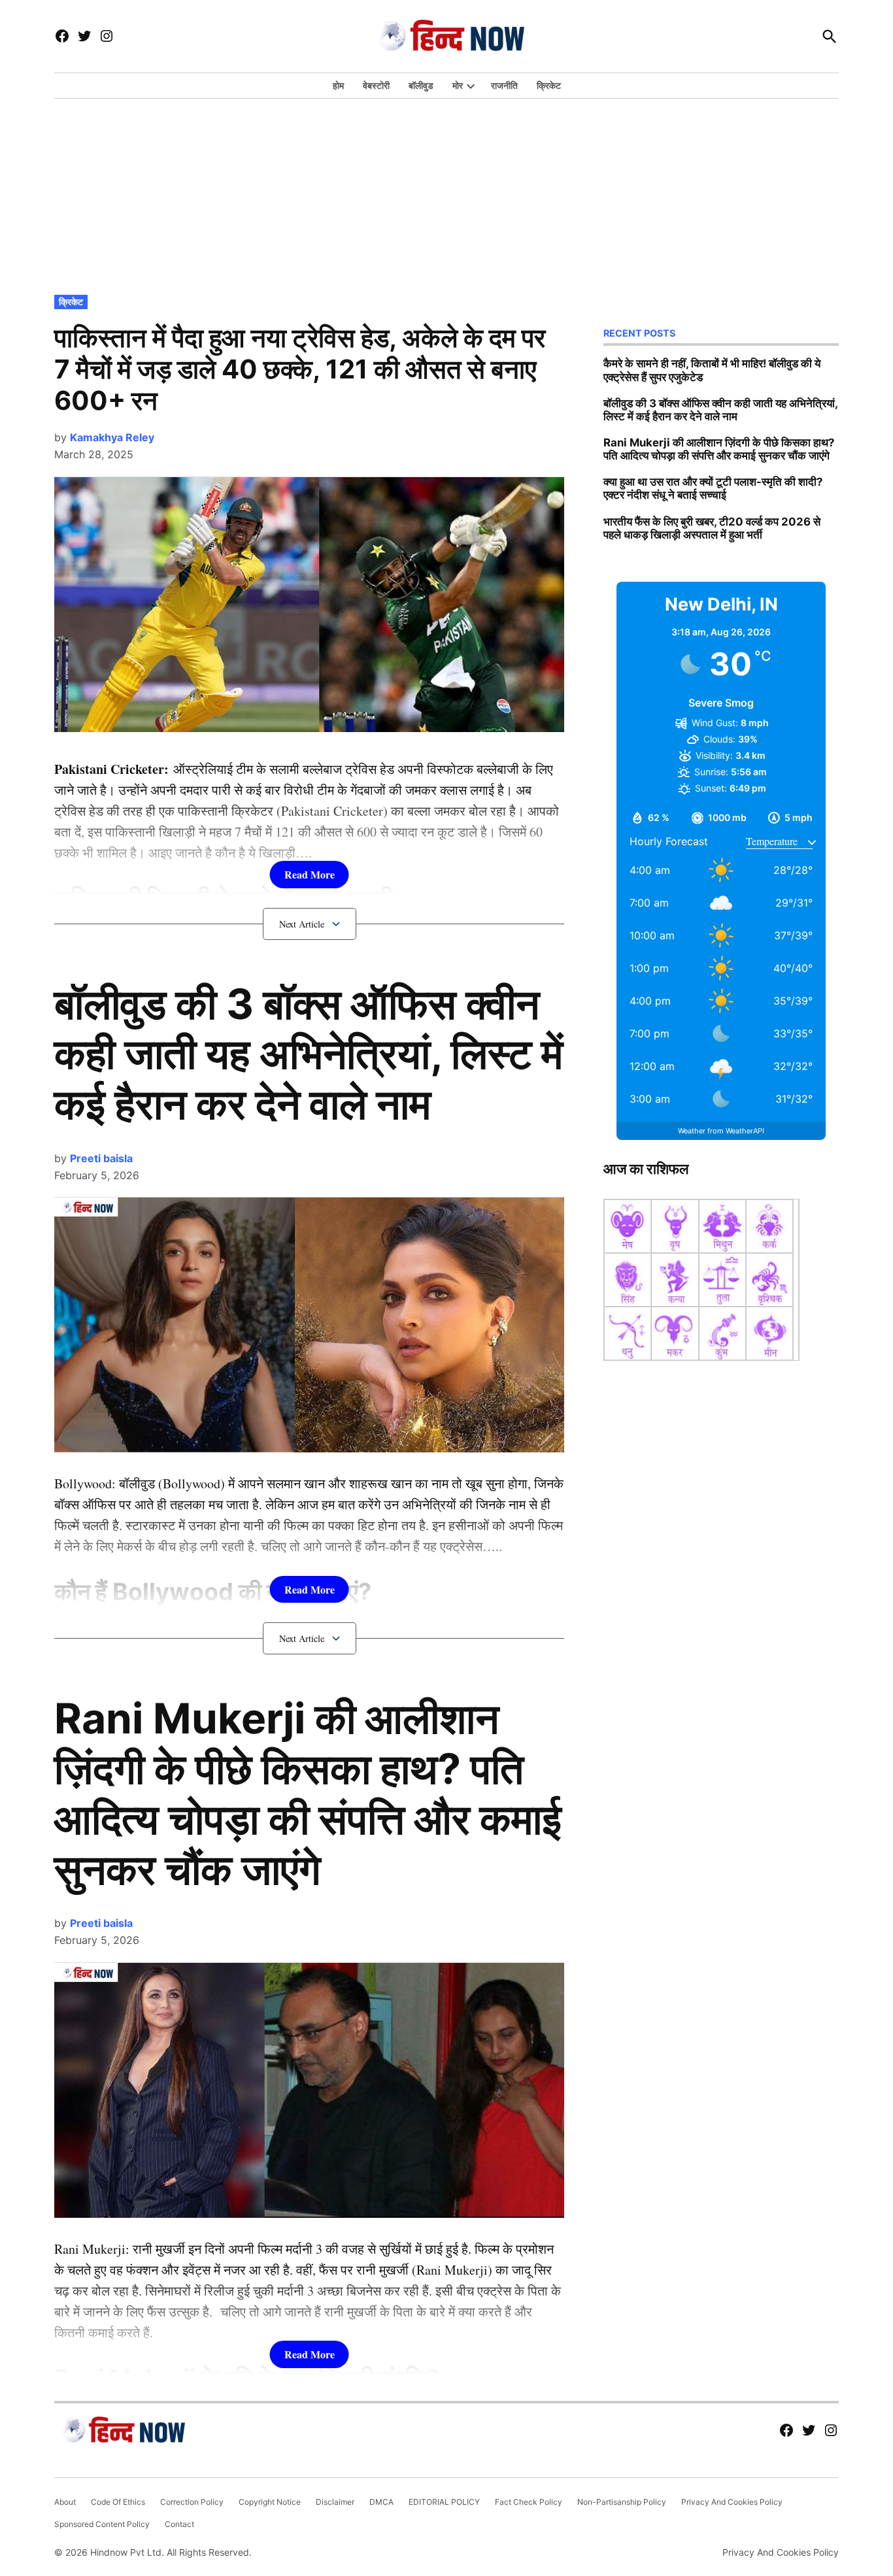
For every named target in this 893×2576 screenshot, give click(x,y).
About (65, 2502)
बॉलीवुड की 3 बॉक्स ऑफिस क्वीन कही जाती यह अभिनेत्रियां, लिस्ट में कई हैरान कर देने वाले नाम (309, 1054)
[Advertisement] (446, 193)
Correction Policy (192, 2502)
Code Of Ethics (118, 2502)
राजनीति (504, 85)
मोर (458, 85)
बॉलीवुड (421, 85)
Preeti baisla (101, 1158)
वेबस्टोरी (376, 85)
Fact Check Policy (529, 2502)
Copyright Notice (270, 2502)
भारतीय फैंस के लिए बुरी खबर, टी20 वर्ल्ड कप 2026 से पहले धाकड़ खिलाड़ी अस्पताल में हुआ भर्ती (712, 528)
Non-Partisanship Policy (622, 2502)
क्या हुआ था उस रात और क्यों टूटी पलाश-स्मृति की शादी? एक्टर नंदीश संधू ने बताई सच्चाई (713, 488)
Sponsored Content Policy (102, 2524)
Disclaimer (335, 2502)
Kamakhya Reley (112, 437)
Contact (179, 2524)
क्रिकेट (549, 85)
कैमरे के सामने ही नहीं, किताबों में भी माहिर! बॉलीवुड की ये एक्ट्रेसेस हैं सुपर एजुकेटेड (712, 370)
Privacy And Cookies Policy (732, 2502)
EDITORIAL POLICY (444, 2502)
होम (338, 85)
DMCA (381, 2502)
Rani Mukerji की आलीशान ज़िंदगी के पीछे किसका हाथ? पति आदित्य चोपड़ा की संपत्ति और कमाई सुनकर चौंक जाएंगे (308, 1793)
